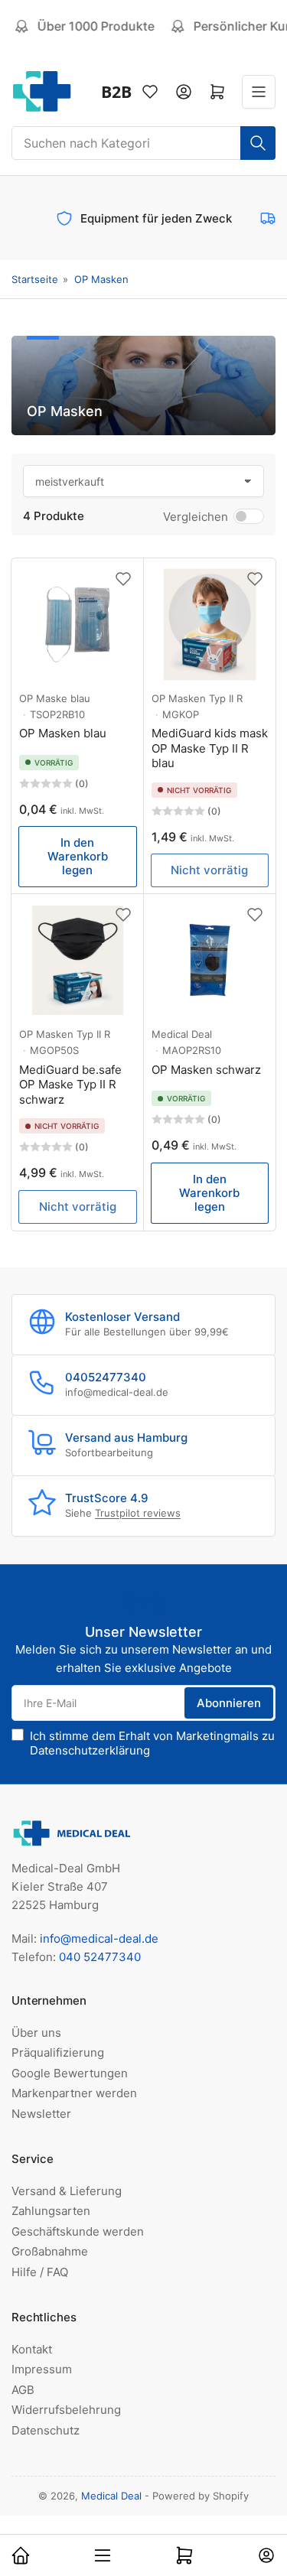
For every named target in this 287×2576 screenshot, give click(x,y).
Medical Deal (182, 1034)
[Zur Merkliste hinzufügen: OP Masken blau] (123, 579)
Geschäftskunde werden (78, 2231)
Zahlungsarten (51, 2211)
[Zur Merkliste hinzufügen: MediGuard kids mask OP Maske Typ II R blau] (255, 579)
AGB (23, 2390)
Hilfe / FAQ (40, 2272)
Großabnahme (50, 2251)
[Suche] (258, 143)
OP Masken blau (63, 733)
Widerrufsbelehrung (66, 2410)
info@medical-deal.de (99, 1939)
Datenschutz (46, 2430)
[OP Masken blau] (78, 624)
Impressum (42, 2369)
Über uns (36, 2033)
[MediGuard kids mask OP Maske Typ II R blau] (210, 624)
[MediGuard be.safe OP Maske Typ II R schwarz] (78, 960)
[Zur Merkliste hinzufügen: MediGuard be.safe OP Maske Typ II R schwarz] (123, 915)
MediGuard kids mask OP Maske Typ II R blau (210, 748)
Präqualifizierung (58, 2052)
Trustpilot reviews (138, 1513)
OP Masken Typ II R (197, 698)
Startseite (35, 279)
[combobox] (143, 143)
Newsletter (41, 2114)
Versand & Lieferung (67, 2191)
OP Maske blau (55, 698)
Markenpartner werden (74, 2093)
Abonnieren (229, 1703)
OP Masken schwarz (206, 1070)
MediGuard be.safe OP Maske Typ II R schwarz (70, 1085)
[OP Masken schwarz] (210, 960)
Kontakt (32, 2349)
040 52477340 (100, 1957)
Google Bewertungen (70, 2073)
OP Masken (101, 279)
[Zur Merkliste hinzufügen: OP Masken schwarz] (255, 915)
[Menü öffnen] (259, 92)
